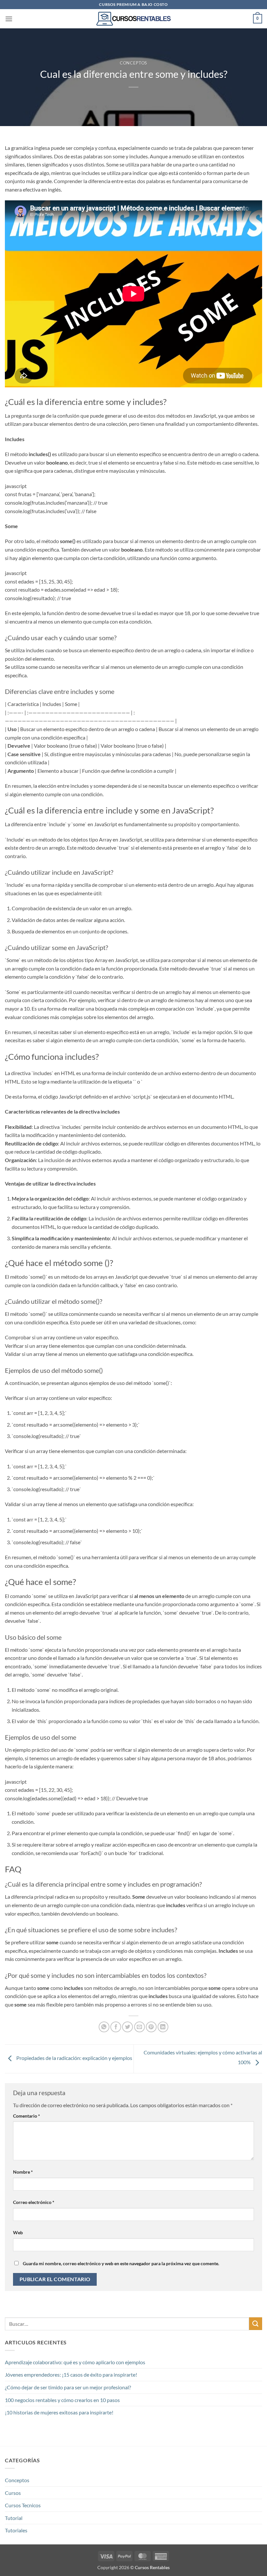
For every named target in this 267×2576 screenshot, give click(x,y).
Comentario (27, 2116)
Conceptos (133, 63)
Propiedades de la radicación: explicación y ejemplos (74, 2058)
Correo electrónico (34, 2202)
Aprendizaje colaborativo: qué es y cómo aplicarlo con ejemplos (75, 2362)
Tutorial (14, 2518)
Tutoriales (16, 2530)
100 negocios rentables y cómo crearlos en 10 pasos (62, 2400)
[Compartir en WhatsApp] (104, 2027)
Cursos (13, 2493)
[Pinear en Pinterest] (151, 2027)
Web (18, 2232)
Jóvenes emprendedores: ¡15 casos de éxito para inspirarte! (71, 2375)
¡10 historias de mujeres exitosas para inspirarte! (59, 2412)
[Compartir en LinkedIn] (163, 2027)
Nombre (23, 2172)
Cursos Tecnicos (23, 2505)
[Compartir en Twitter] (127, 2027)
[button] (9, 19)
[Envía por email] (140, 2027)
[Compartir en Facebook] (116, 2027)
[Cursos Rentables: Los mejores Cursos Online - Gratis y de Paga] (134, 19)
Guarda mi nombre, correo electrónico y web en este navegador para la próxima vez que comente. (121, 2263)
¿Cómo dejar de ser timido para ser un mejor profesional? (68, 2387)
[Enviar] (256, 2324)
